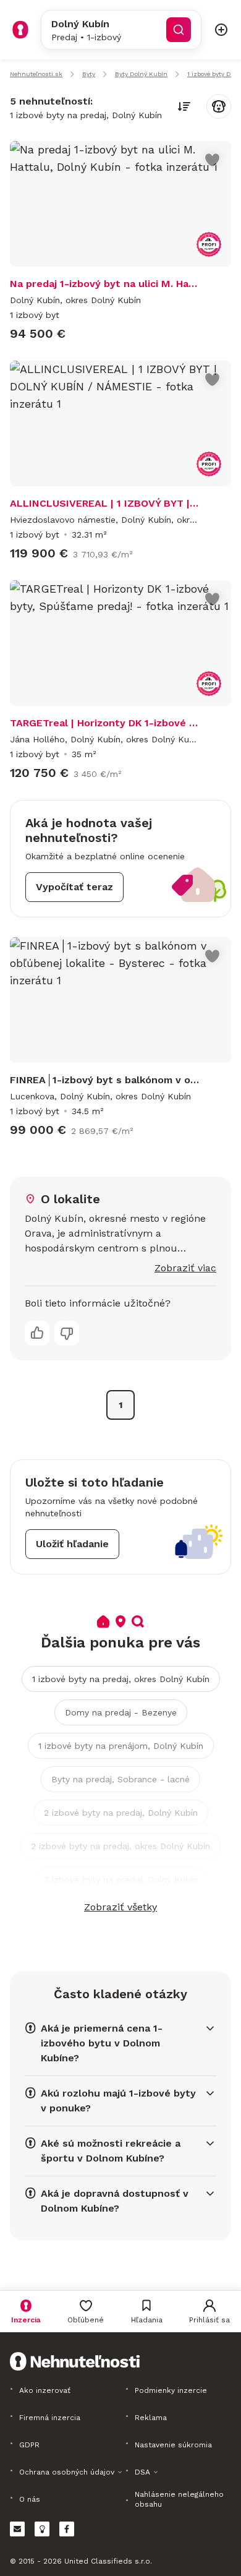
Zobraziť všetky (120, 1907)
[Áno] (37, 1333)
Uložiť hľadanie (72, 1544)
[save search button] (219, 106)
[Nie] (67, 1333)
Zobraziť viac (185, 1268)
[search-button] (179, 30)
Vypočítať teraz (74, 887)
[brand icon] (20, 30)
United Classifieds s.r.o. (108, 2561)
